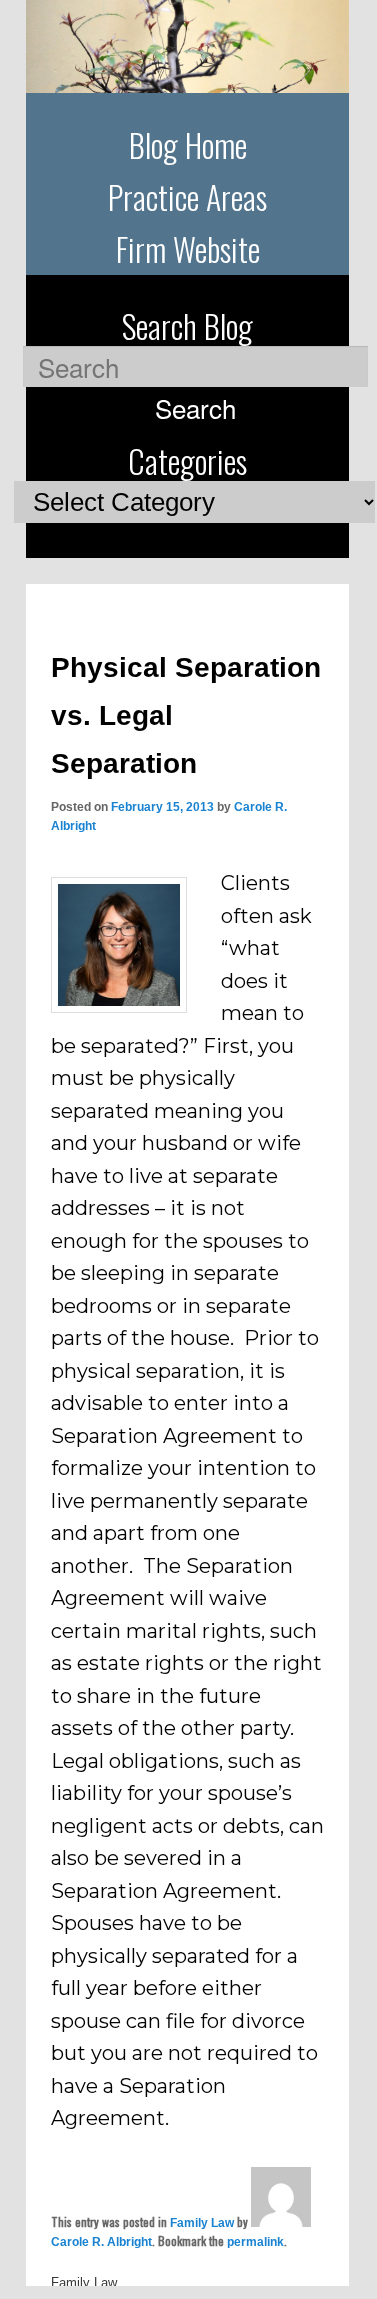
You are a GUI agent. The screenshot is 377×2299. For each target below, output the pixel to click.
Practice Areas (187, 196)
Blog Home (188, 144)
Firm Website (188, 248)
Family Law (202, 2223)
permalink (255, 2242)
